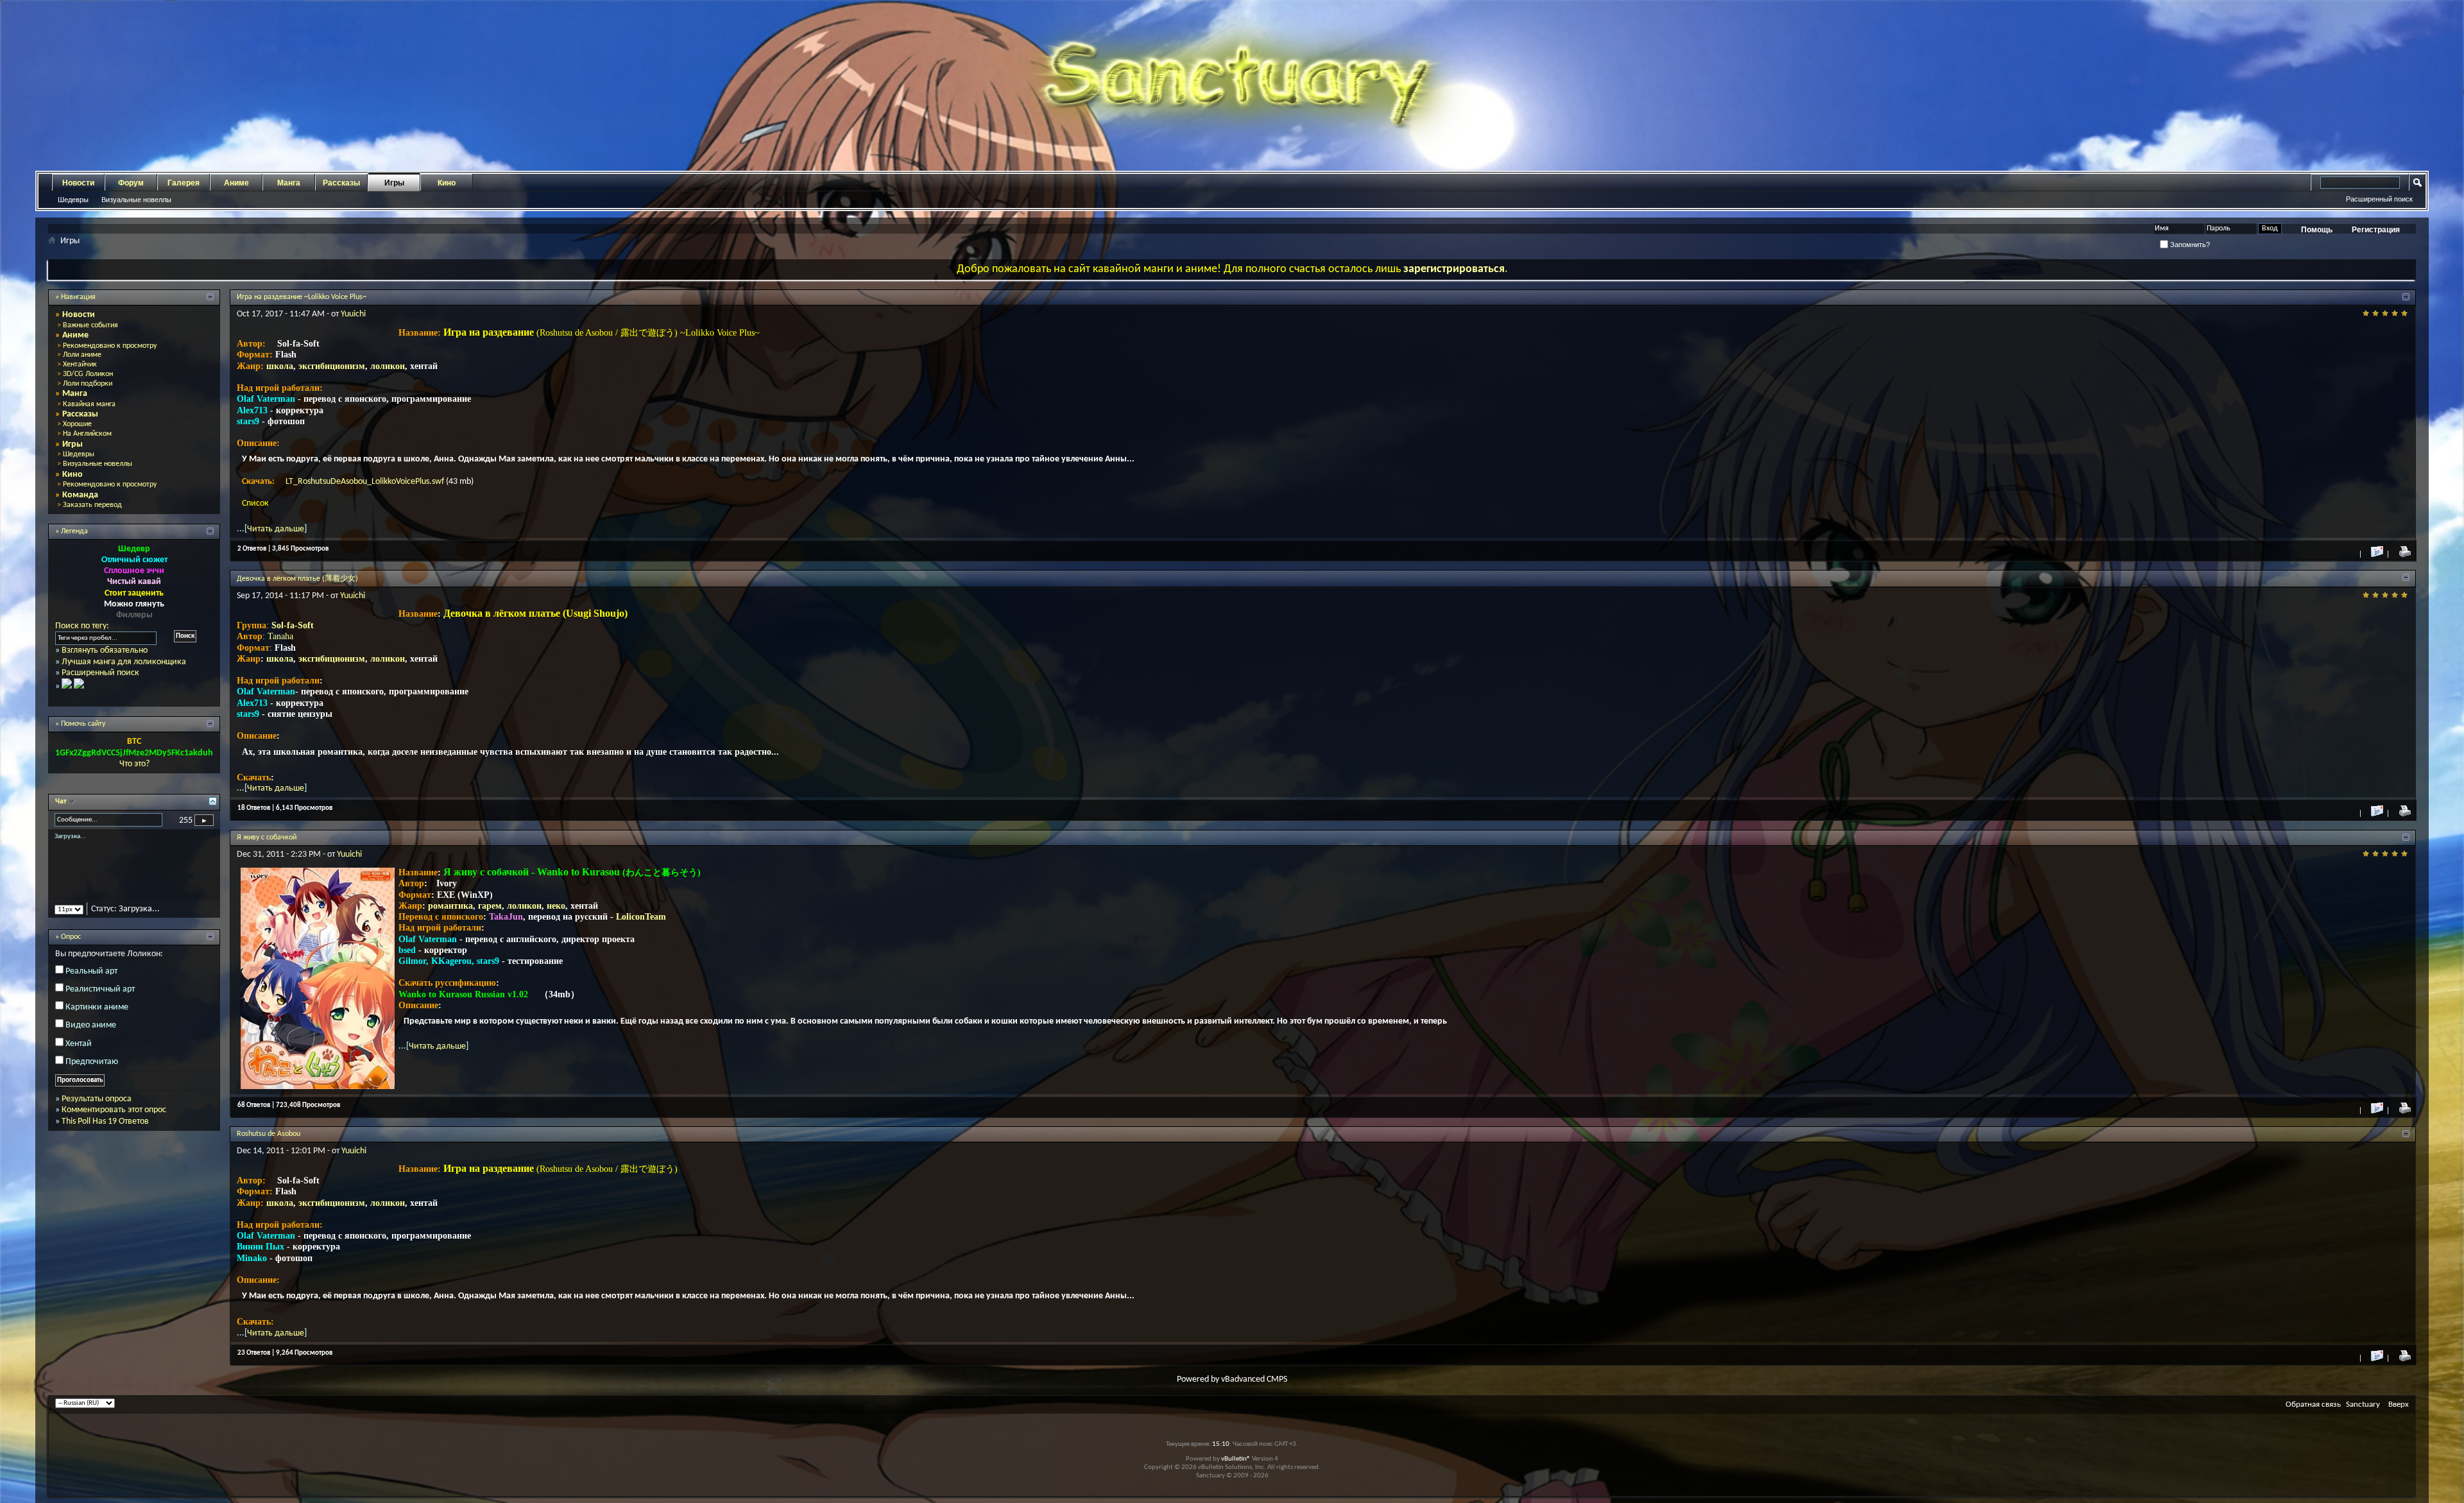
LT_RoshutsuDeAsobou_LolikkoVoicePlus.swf (366, 482)
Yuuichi (353, 314)
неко (556, 906)
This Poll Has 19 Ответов (105, 1132)
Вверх (2399, 1404)
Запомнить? (2189, 245)
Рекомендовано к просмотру (110, 346)
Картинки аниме (97, 1018)
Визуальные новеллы (136, 200)
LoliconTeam (641, 917)
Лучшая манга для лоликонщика (124, 662)
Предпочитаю (92, 1073)
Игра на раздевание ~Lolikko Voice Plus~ (302, 297)
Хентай (79, 1055)
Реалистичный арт (100, 1000)
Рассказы (341, 183)
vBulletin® (1236, 1459)
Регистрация (2376, 230)
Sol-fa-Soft (293, 625)
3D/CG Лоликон (88, 374)
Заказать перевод (92, 505)
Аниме (236, 183)
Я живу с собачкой (267, 837)
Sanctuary (2363, 1404)
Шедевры (73, 200)
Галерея (184, 183)
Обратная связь (2313, 1404)
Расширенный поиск (2379, 199)
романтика (450, 906)
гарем (490, 906)
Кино (447, 183)
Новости (78, 183)
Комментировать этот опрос (114, 1121)
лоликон (388, 366)
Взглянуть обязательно (105, 650)
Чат (62, 802)
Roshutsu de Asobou (269, 1134)
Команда (80, 495)
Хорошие (77, 424)
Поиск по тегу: (82, 626)
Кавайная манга (89, 404)
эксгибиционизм (332, 366)
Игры (394, 183)
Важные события (90, 325)
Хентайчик (80, 365)
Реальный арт (91, 982)
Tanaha (280, 636)
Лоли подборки (88, 384)
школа (280, 366)
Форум (131, 183)
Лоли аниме (82, 355)
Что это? (134, 764)
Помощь (2317, 230)
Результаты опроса (97, 1110)
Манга (289, 183)
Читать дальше (276, 529)
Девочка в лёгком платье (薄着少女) (297, 579)
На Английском (87, 434)
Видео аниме (91, 1037)
